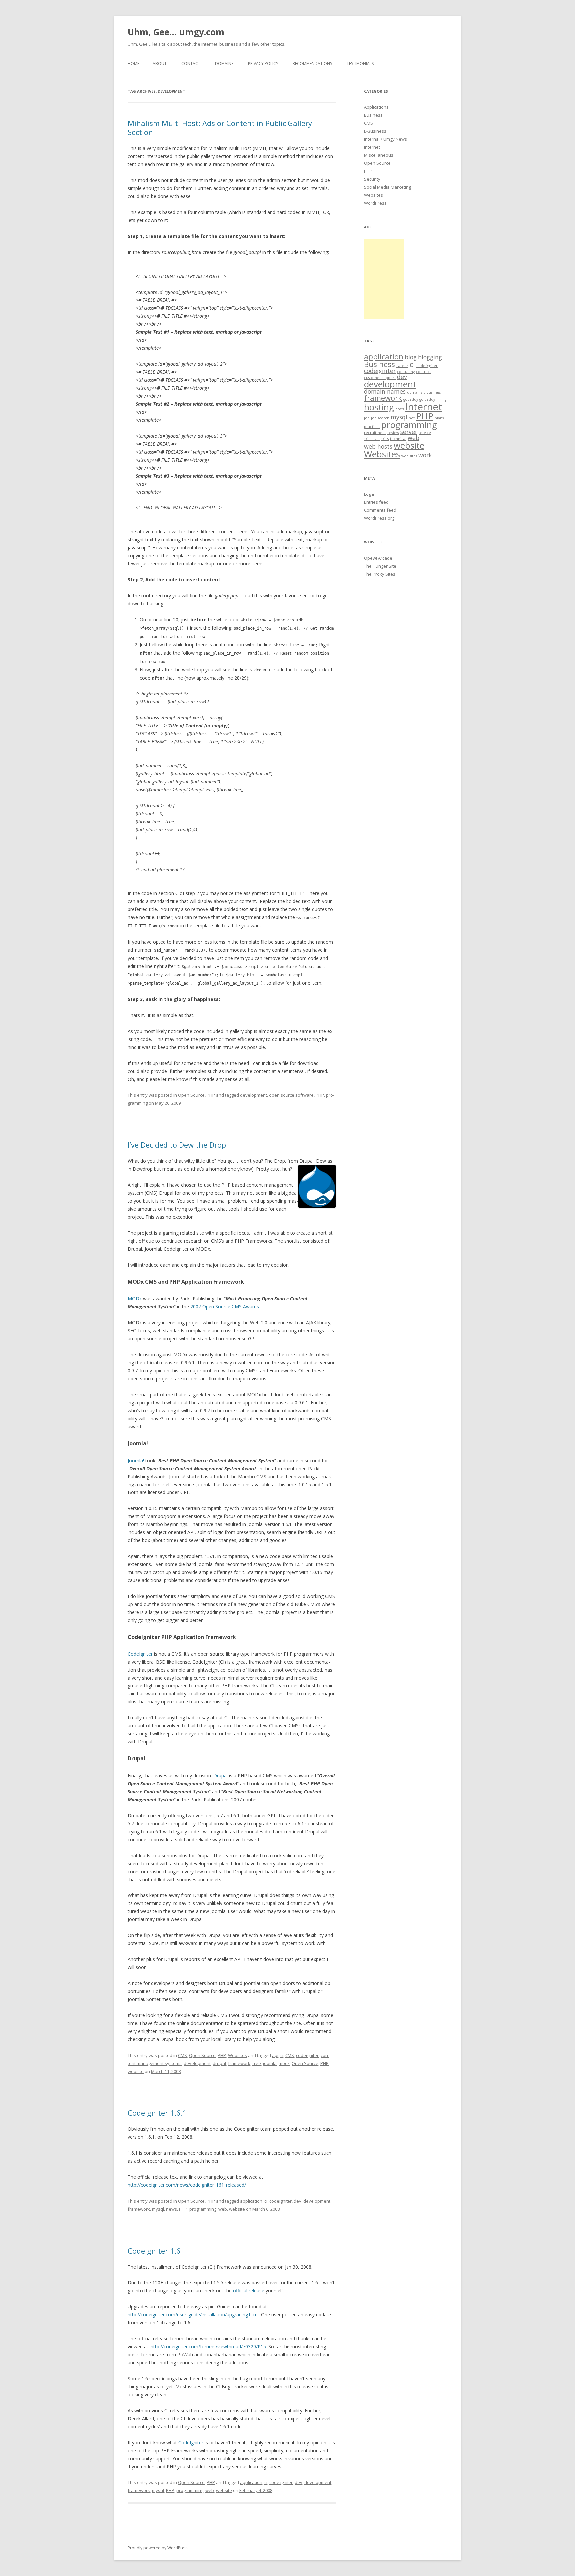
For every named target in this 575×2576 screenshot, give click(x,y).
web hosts (378, 446)
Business (373, 115)
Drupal (220, 1776)
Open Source (191, 1095)
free (257, 2063)
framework (239, 2063)
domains (414, 392)
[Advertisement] (384, 279)
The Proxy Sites (380, 574)
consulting (406, 372)
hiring (441, 399)
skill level (372, 439)
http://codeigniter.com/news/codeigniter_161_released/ (187, 2185)
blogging (430, 357)
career (402, 366)
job (367, 418)
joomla (270, 2063)
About (160, 63)
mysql (158, 2209)
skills (385, 439)
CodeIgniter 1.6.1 (157, 2113)
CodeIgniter (140, 1654)
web (223, 2209)
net (412, 418)
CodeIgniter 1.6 (154, 2251)
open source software (291, 1095)
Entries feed (376, 502)
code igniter (281, 2482)
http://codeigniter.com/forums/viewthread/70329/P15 (208, 2347)
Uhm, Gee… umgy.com (176, 32)
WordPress (375, 203)
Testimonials (360, 63)
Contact (191, 63)
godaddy (411, 399)
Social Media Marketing (387, 187)
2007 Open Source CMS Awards (225, 1307)
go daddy (427, 399)
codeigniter (307, 2055)
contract (423, 372)
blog (411, 357)
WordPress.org (379, 518)
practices (372, 427)
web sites (409, 456)
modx (284, 2063)
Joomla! (136, 1460)
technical (398, 439)
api (275, 2055)
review (393, 433)
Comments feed (380, 510)
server (409, 432)
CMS (183, 2055)
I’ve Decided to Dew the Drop (177, 1145)
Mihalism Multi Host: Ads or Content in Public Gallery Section (220, 127)
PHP (211, 1095)
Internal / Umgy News (385, 139)
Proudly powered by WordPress (158, 2548)
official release (249, 2291)
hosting (379, 407)
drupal (219, 2063)
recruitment (375, 433)
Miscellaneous (379, 155)
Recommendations (312, 63)
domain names (385, 391)
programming (203, 2209)
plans (439, 418)
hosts (400, 409)
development (253, 1095)
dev (298, 2201)
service (425, 433)
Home (134, 63)
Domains (224, 63)
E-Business (375, 131)
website (136, 2071)
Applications (376, 107)
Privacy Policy (263, 63)
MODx (135, 1299)
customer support (380, 378)
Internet (372, 147)
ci (282, 2055)
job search (380, 418)
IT (445, 409)
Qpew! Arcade (378, 558)
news (172, 2209)
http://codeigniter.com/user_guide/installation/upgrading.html (193, 2315)
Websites (237, 2055)
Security (372, 179)
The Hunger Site (380, 566)
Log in (370, 494)
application (251, 2201)
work (425, 455)
